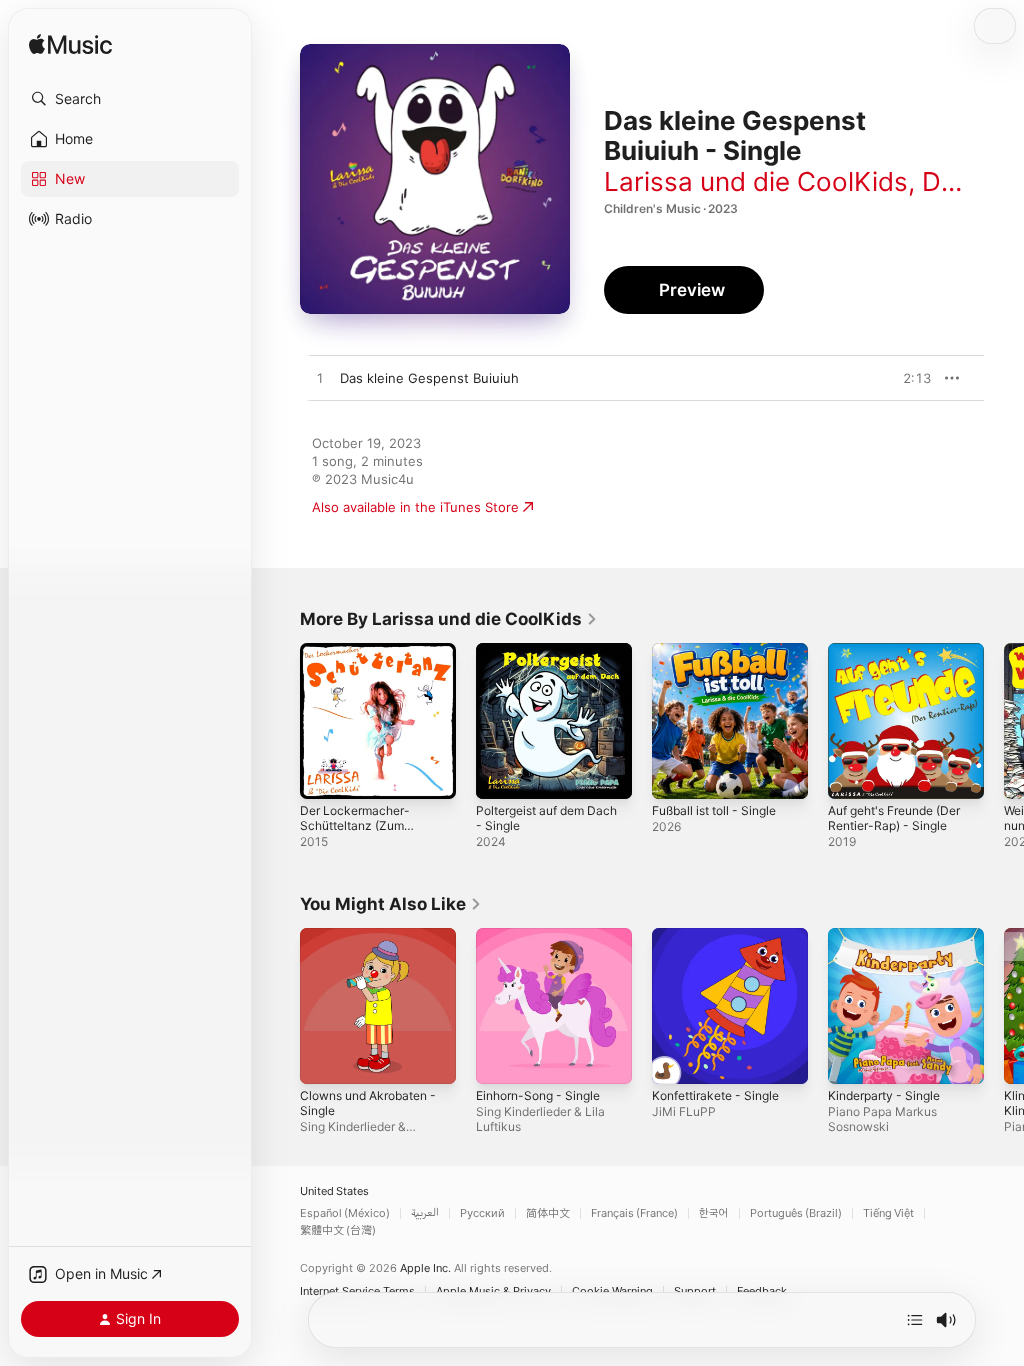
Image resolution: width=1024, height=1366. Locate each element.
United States (334, 1191)
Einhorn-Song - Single (538, 1095)
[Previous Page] (280, 721)
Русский (482, 1213)
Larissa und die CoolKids (756, 181)
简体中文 (548, 1213)
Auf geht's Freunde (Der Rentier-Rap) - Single (894, 818)
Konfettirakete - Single (715, 1095)
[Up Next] (915, 1320)
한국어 (714, 1213)
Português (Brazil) (796, 1213)
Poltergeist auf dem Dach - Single (546, 818)
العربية (425, 1213)
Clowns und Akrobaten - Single (368, 1103)
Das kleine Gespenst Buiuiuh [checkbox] (429, 378)
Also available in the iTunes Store (415, 507)
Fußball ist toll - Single (714, 810)
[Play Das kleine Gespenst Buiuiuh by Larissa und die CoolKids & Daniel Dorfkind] (320, 379)
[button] (130, 99)
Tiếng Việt (888, 1213)
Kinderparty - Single (884, 1095)
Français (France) (634, 1213)
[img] (70, 45)
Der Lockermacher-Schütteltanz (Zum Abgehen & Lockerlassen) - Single (363, 833)
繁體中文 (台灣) (338, 1230)
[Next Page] (1004, 721)
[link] (449, 619)
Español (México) (345, 1213)
